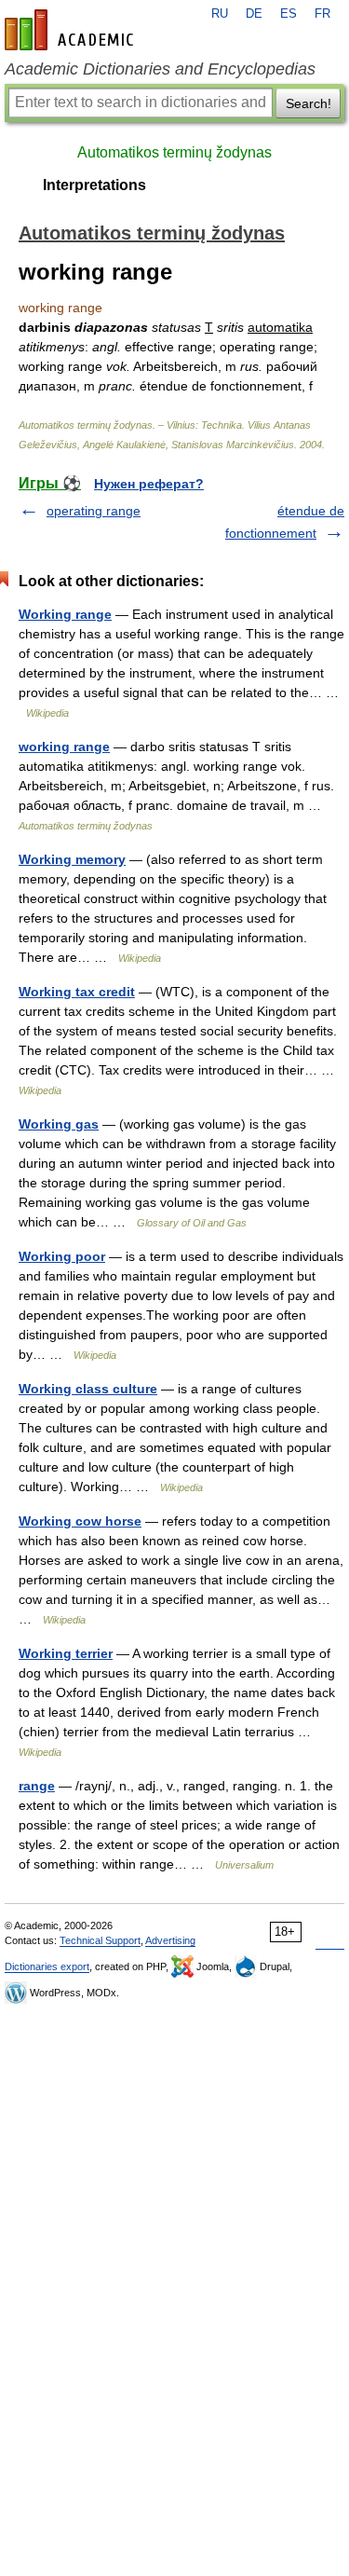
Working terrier (66, 1653)
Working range (65, 614)
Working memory (72, 859)
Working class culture (88, 1389)
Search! (309, 103)
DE (254, 14)
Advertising (170, 1940)
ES (289, 14)
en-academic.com (72, 30)
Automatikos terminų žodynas (174, 152)
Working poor (62, 1256)
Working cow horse (80, 1521)
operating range (94, 511)
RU (220, 14)
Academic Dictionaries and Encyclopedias (160, 69)
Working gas (59, 1124)
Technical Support (100, 1940)
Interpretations (94, 185)
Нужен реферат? (149, 484)
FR (322, 14)
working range (64, 747)
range (37, 1786)
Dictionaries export (47, 1966)
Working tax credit (77, 992)
